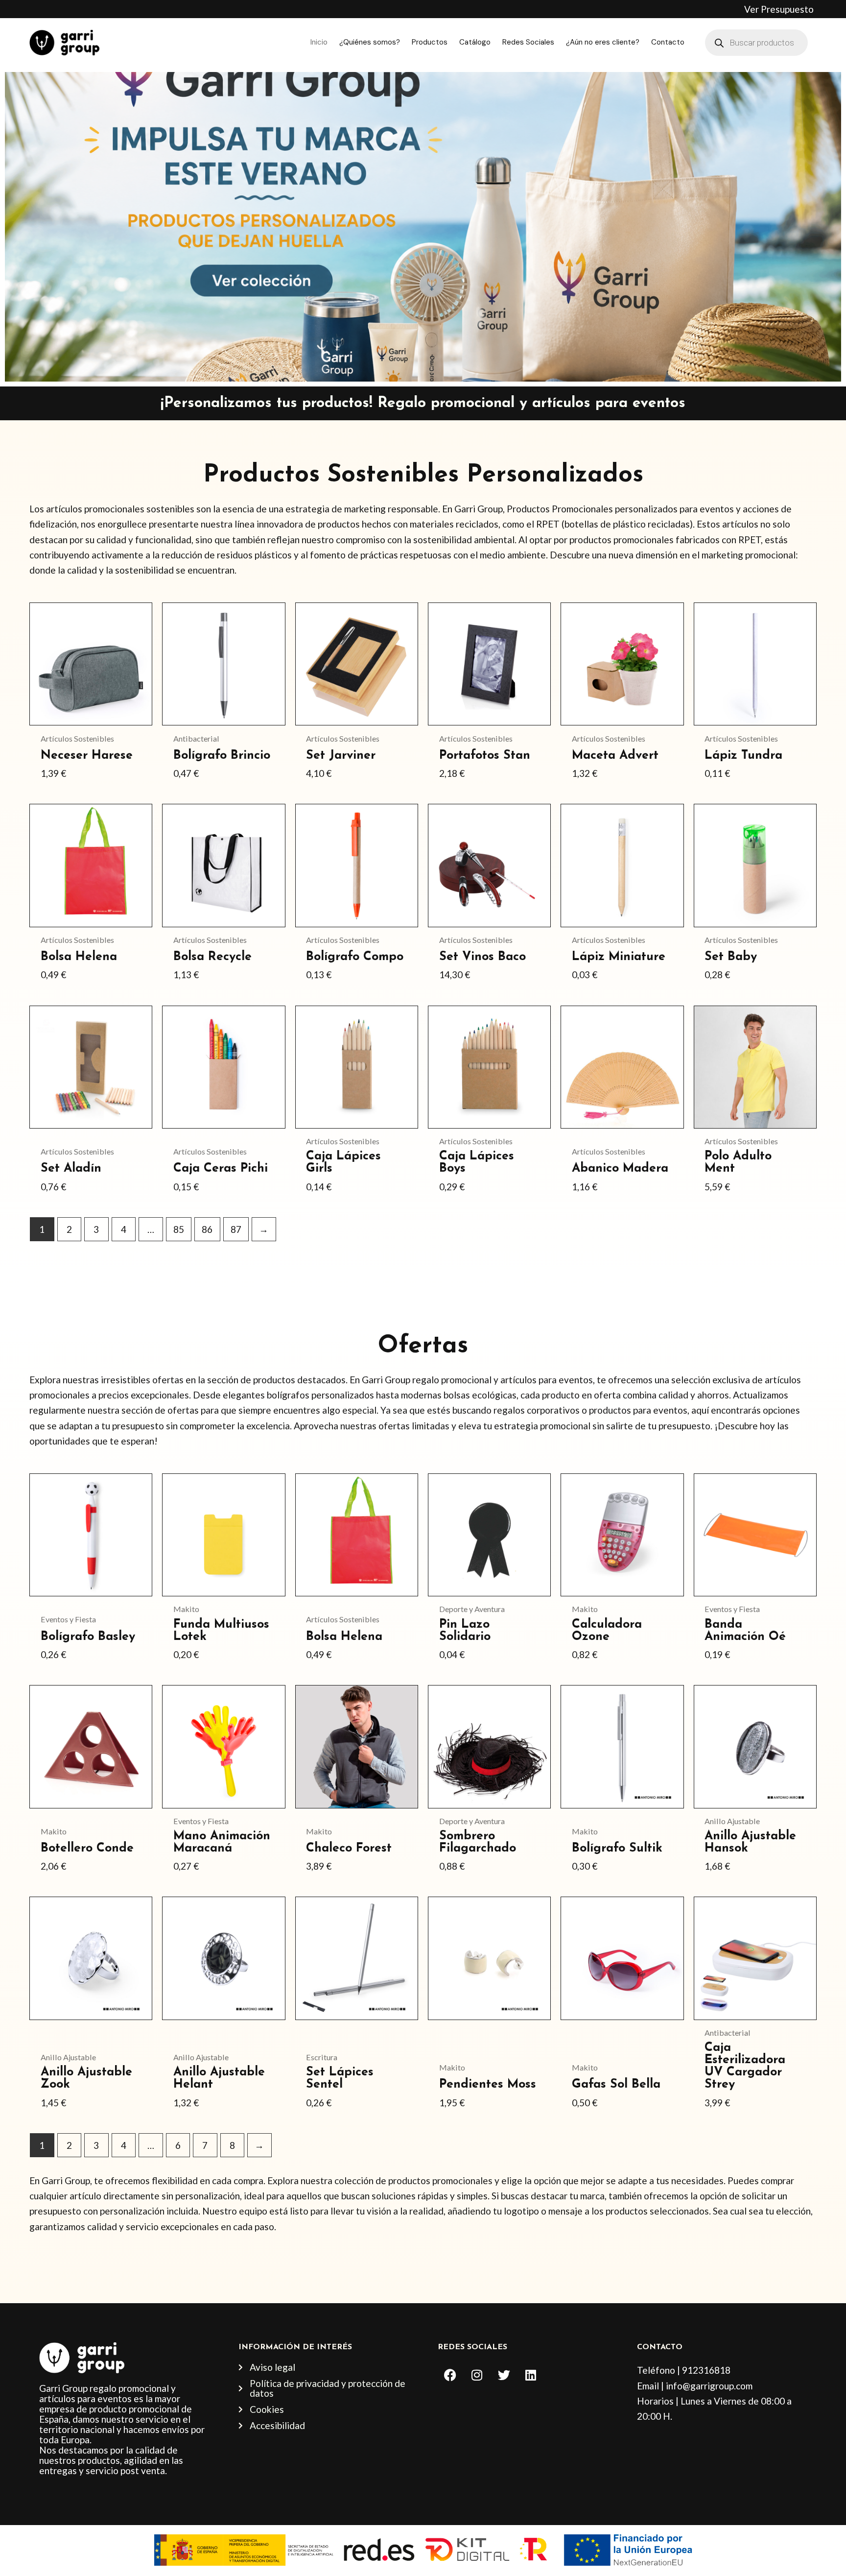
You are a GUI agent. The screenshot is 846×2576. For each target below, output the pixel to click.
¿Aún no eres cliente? (603, 42)
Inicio (319, 42)
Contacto (668, 42)
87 (236, 1229)
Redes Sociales (528, 42)
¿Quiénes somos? (370, 42)
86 (207, 1229)
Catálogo (475, 42)
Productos (430, 42)
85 (179, 1229)
